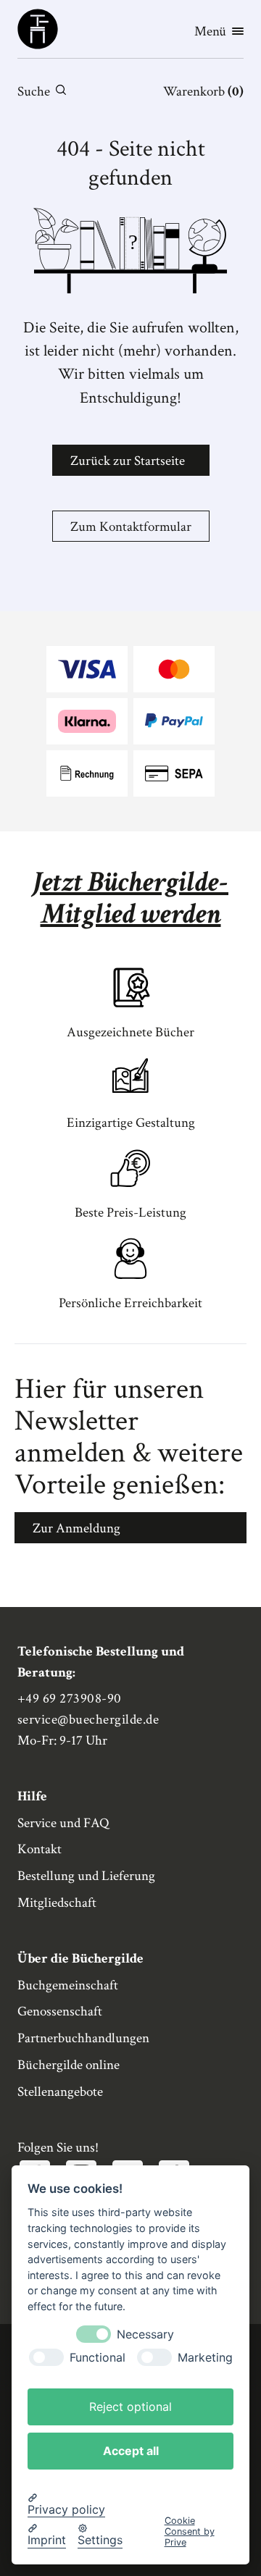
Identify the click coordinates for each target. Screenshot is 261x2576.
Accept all (131, 2451)
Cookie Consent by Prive (190, 2532)
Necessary (145, 2334)
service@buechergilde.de (88, 1720)
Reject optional (130, 2407)
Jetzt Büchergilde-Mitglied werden (130, 898)
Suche (34, 92)
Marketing (205, 2358)
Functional (98, 2358)
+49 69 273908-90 (70, 1699)
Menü (210, 32)
